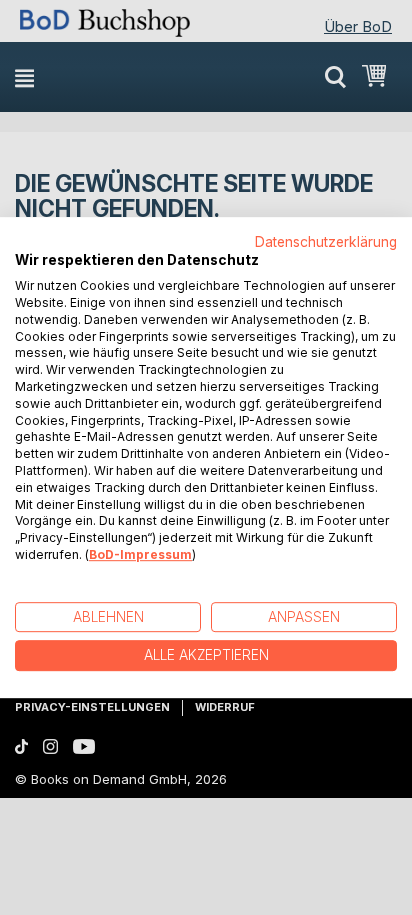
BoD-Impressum (140, 554)
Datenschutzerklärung (326, 242)
